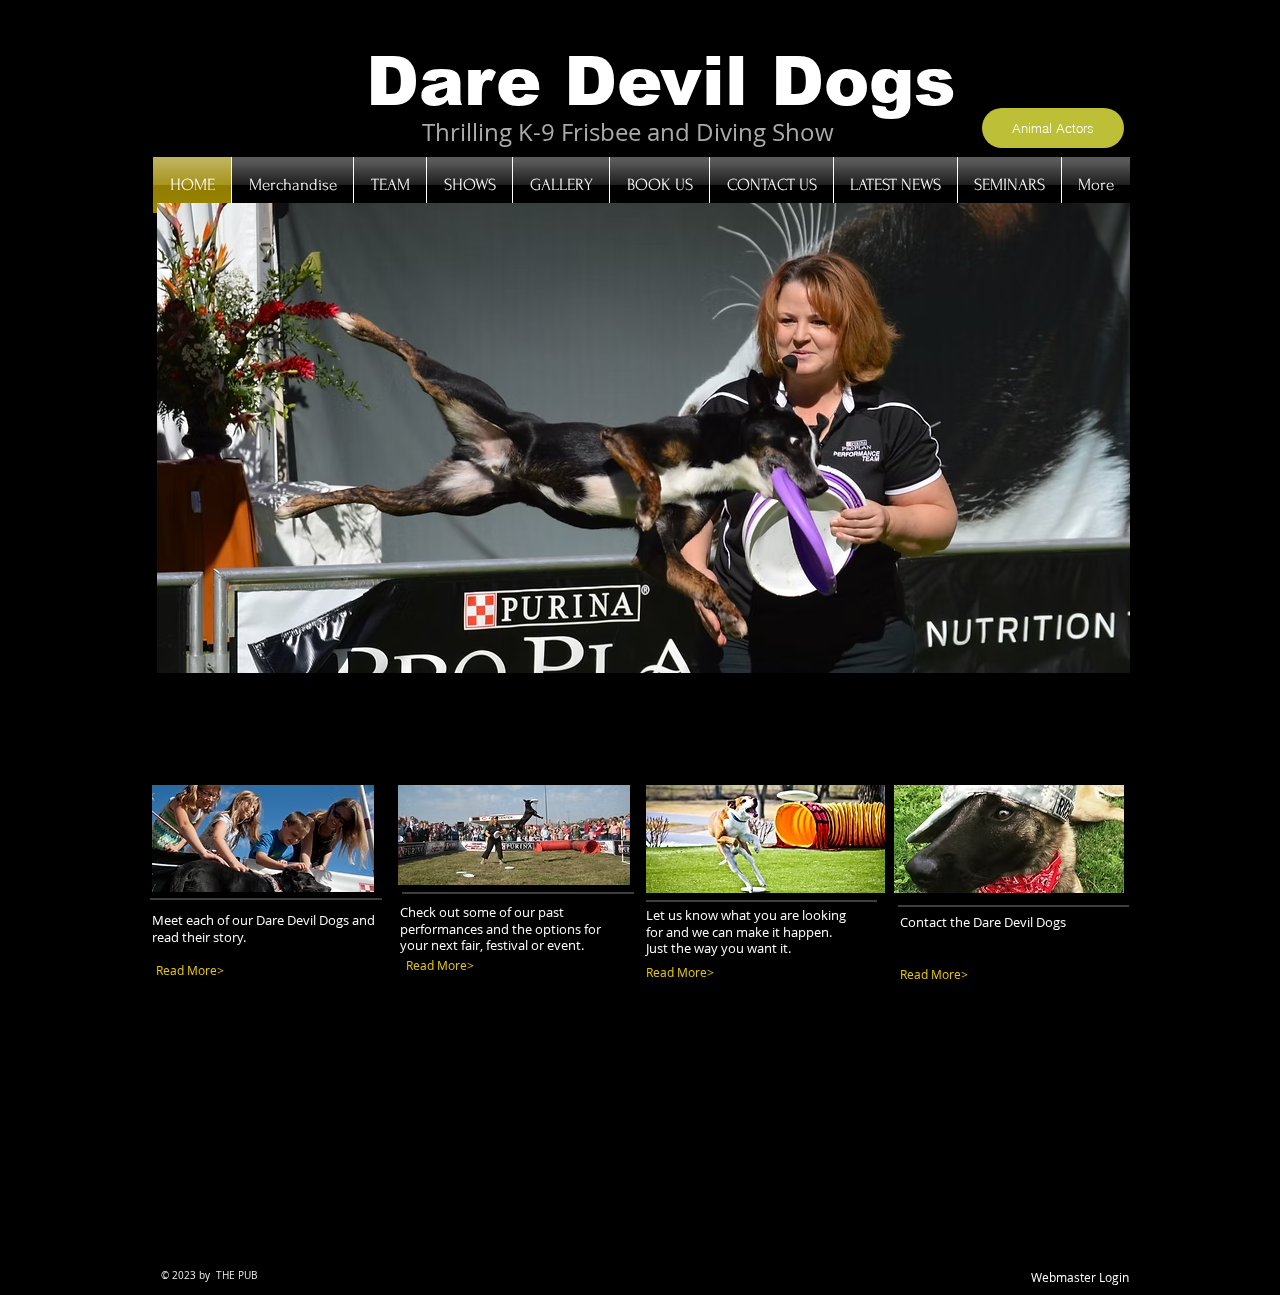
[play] (1088, 655)
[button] (643, 438)
